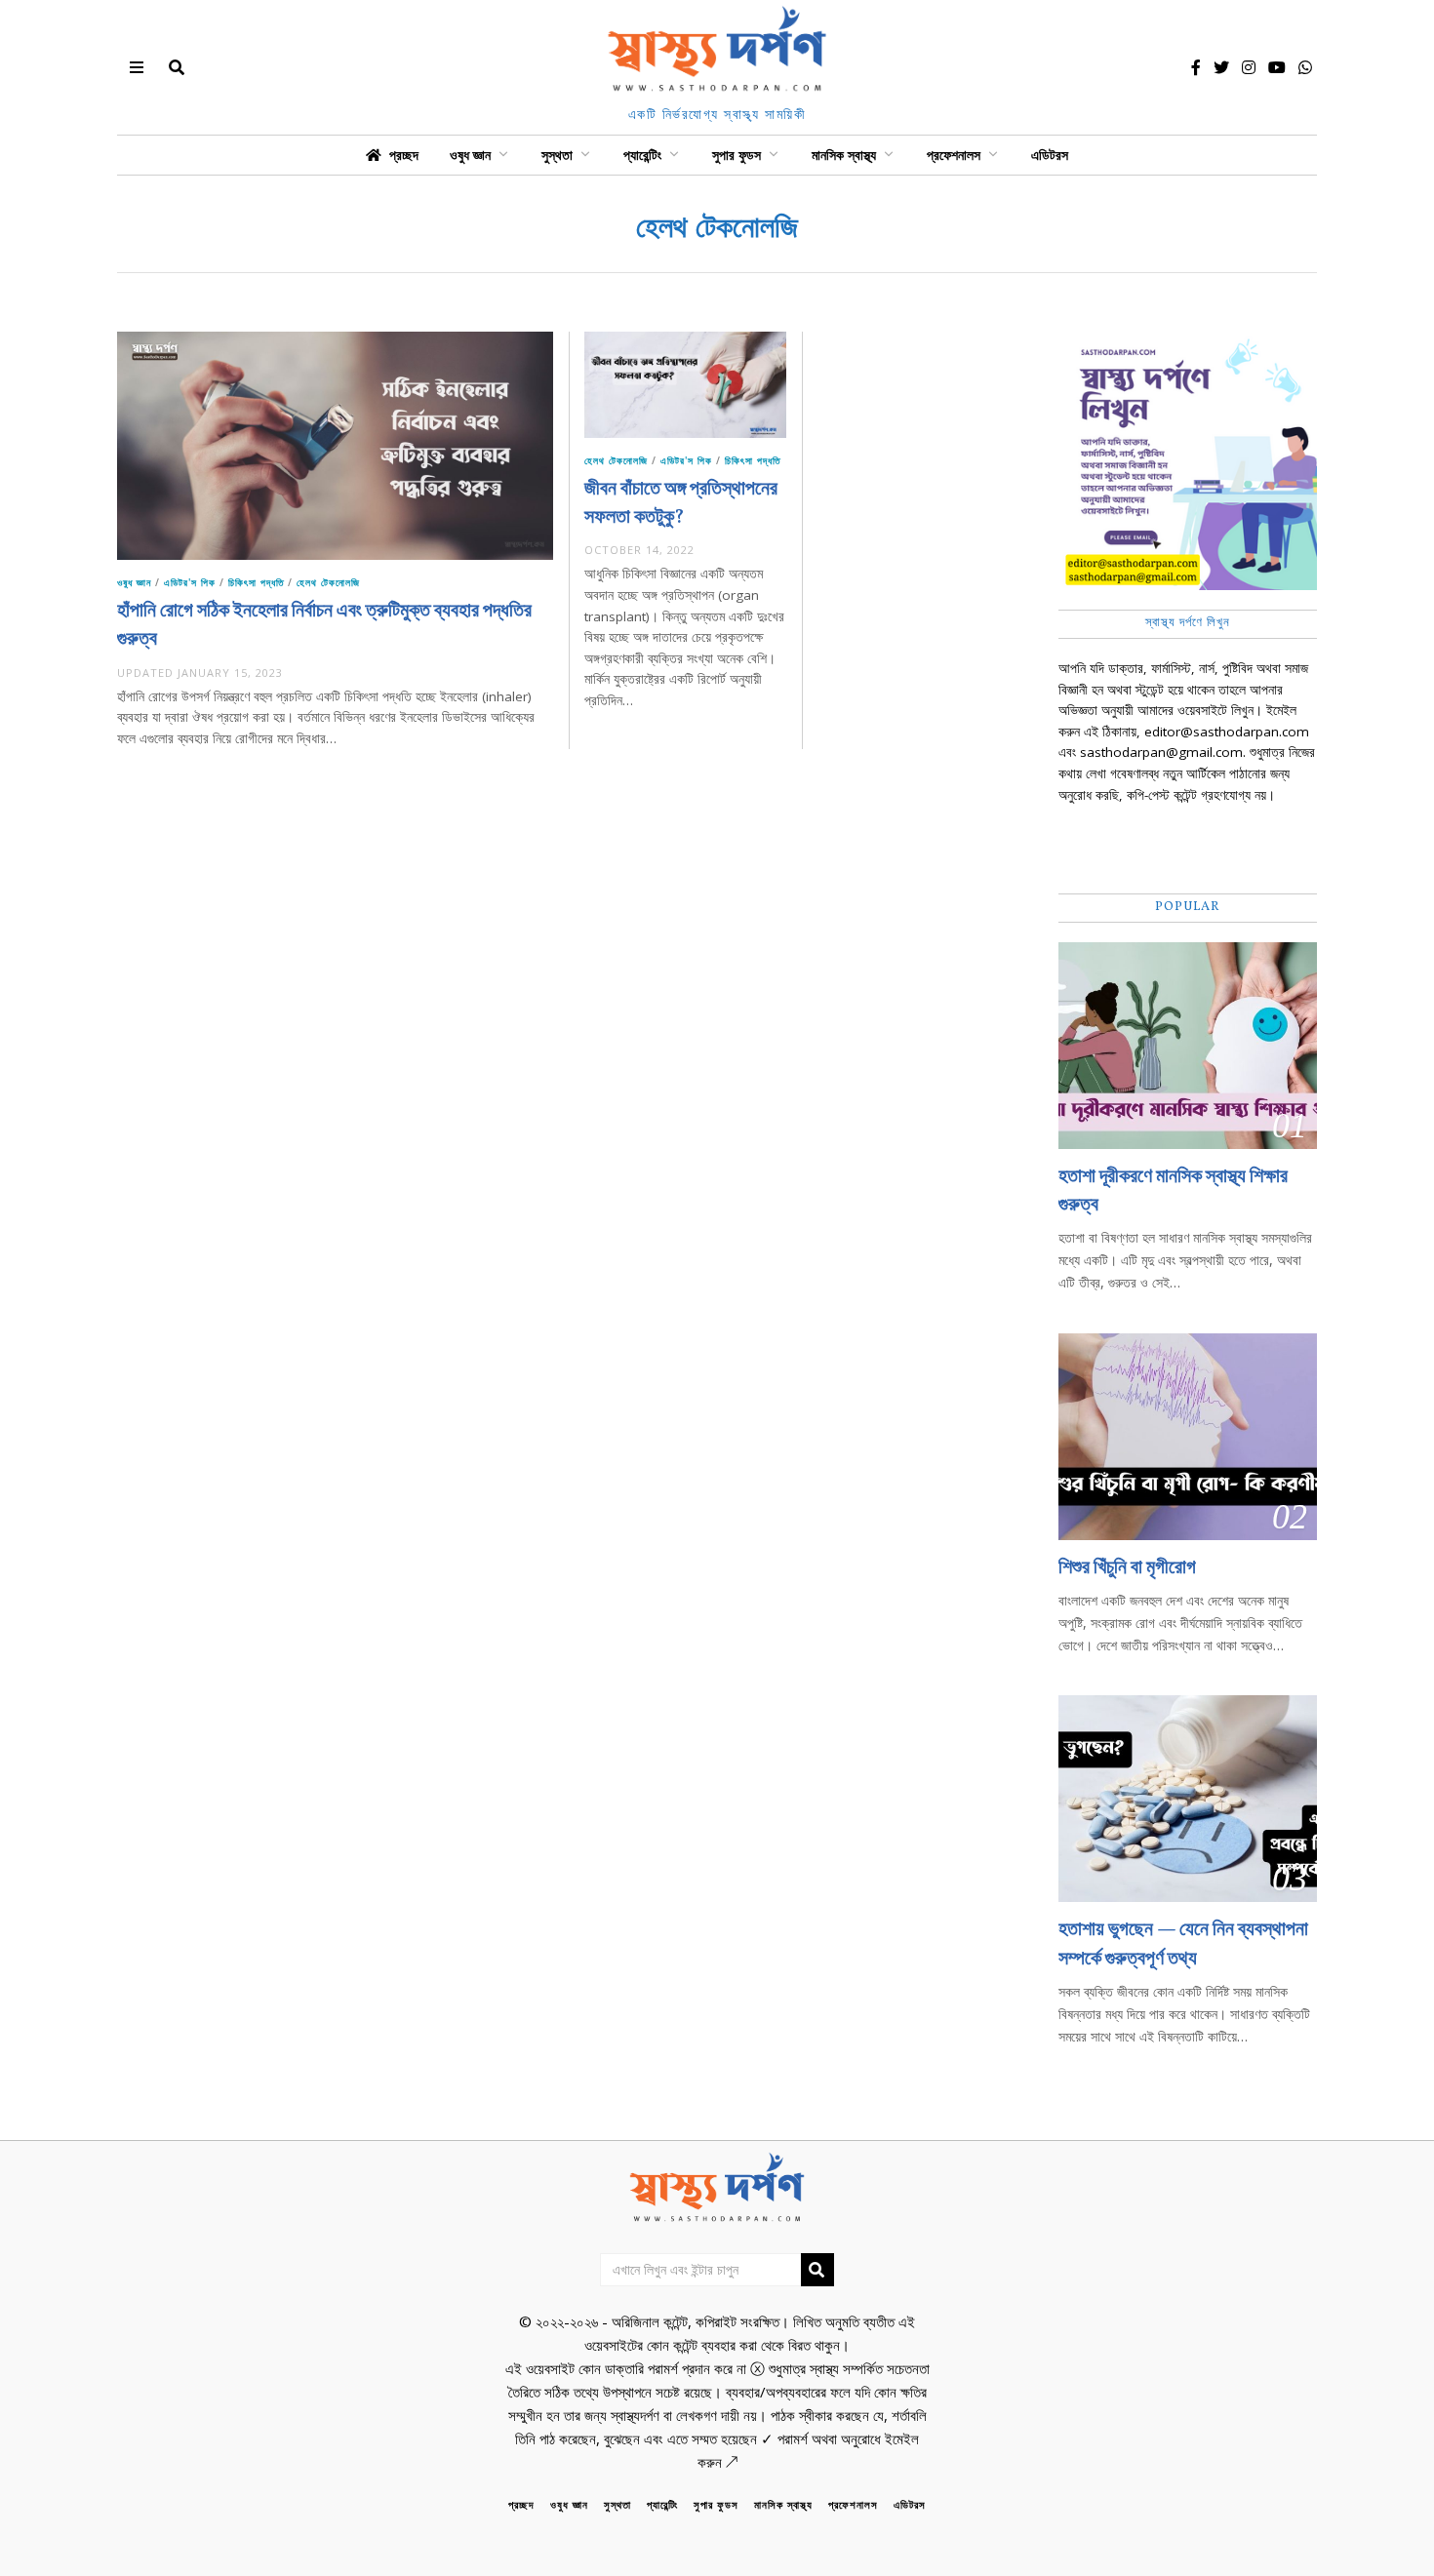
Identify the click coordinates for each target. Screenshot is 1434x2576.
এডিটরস (1050, 155)
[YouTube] (1277, 67)
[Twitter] (1221, 67)
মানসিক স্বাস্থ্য (844, 155)
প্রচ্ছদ (404, 155)
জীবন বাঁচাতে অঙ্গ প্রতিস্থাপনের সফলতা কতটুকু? (681, 504)
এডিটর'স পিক (190, 582)
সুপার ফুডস (737, 155)
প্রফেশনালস (954, 155)
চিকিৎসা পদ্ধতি (256, 582)
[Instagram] (1249, 67)
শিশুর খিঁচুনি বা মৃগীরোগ (1127, 1568)
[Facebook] (1196, 67)
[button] (817, 2270)
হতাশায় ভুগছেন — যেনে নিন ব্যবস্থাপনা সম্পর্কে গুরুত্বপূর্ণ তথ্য (1183, 1944)
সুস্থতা (557, 155)
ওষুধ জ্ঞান (470, 155)
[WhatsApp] (1305, 67)
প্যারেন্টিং (642, 155)
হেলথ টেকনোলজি (328, 582)
